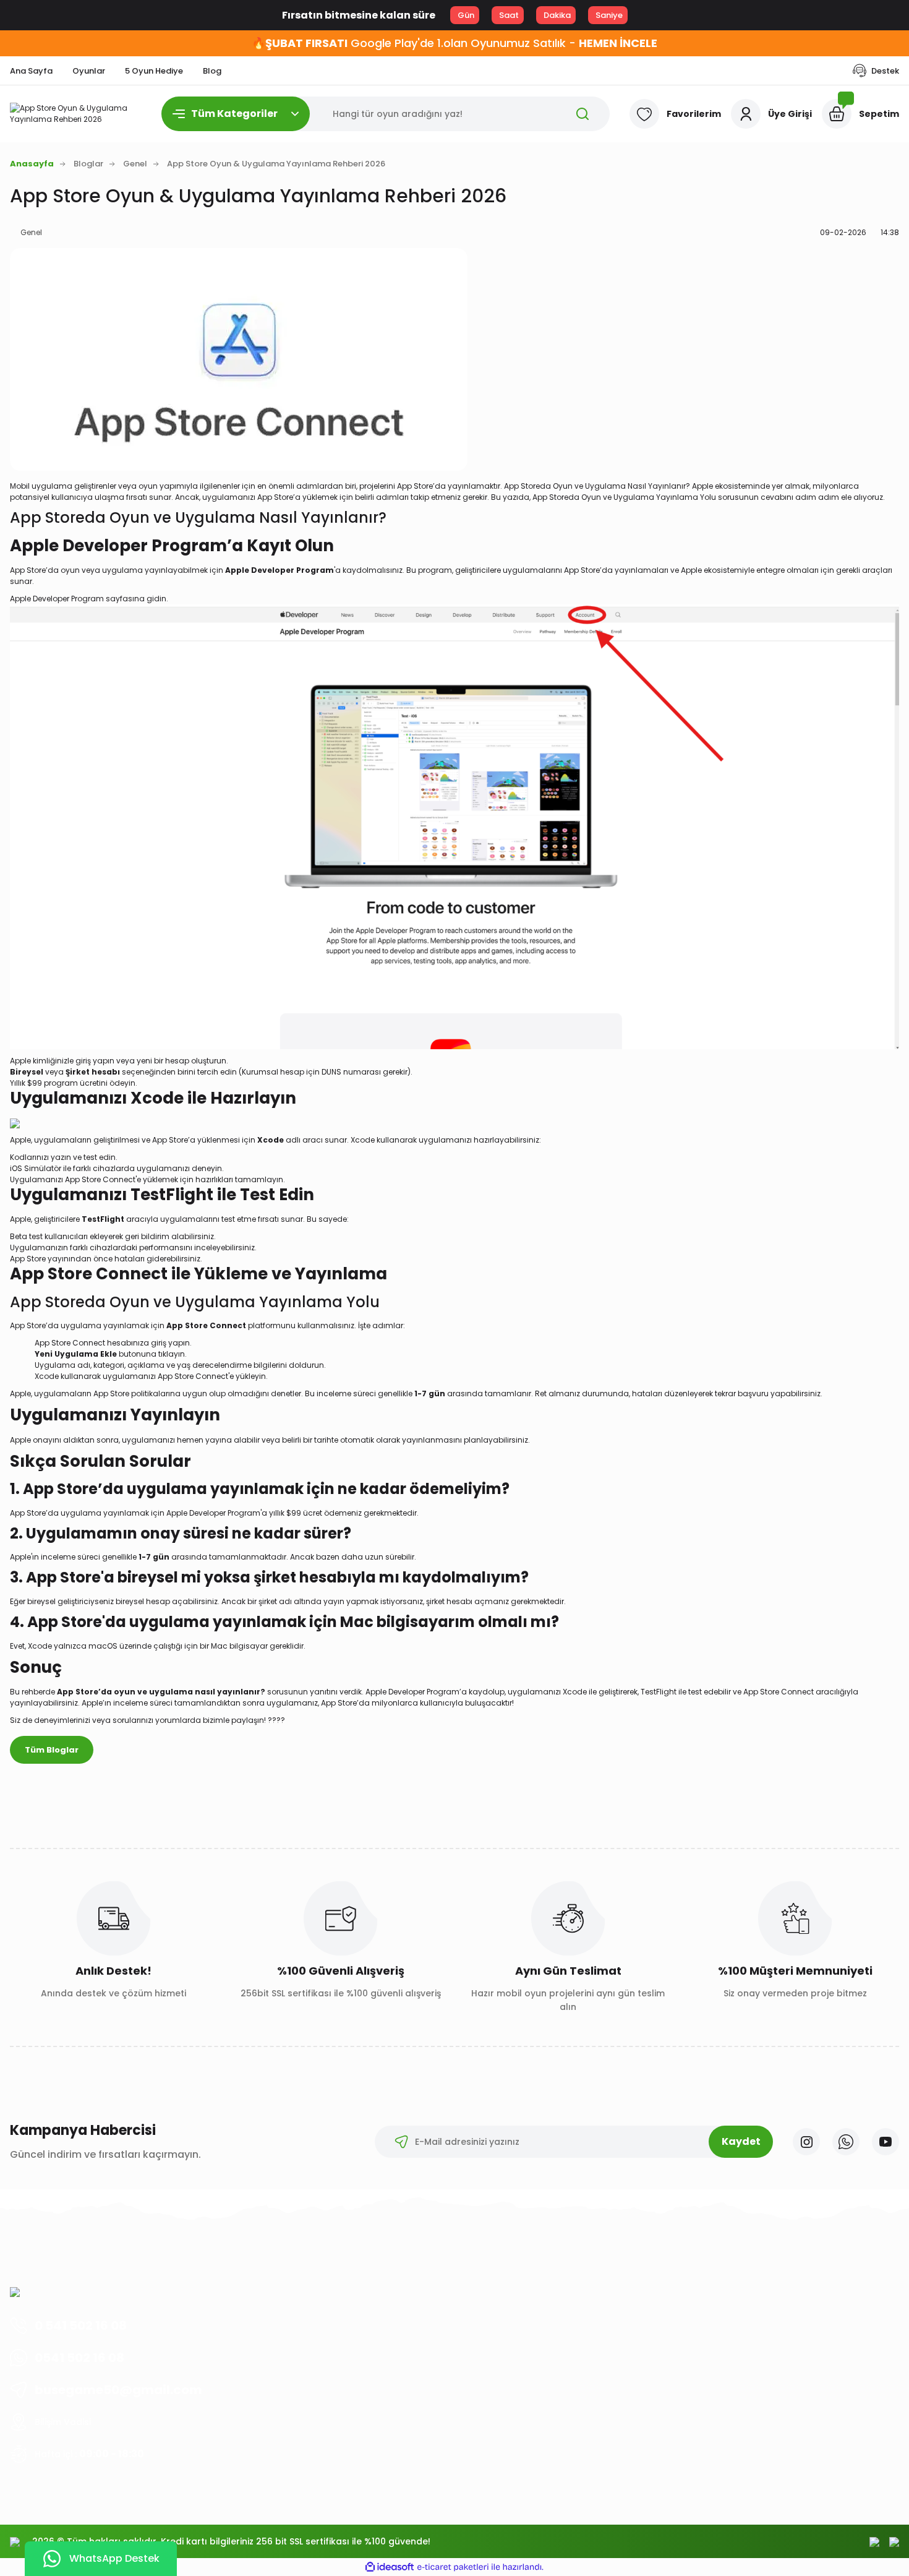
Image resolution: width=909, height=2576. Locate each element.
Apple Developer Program (57, 599)
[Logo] (76, 114)
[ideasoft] (390, 2568)
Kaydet (741, 2141)
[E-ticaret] (453, 2567)
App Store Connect (70, 1343)
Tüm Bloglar (52, 1750)
